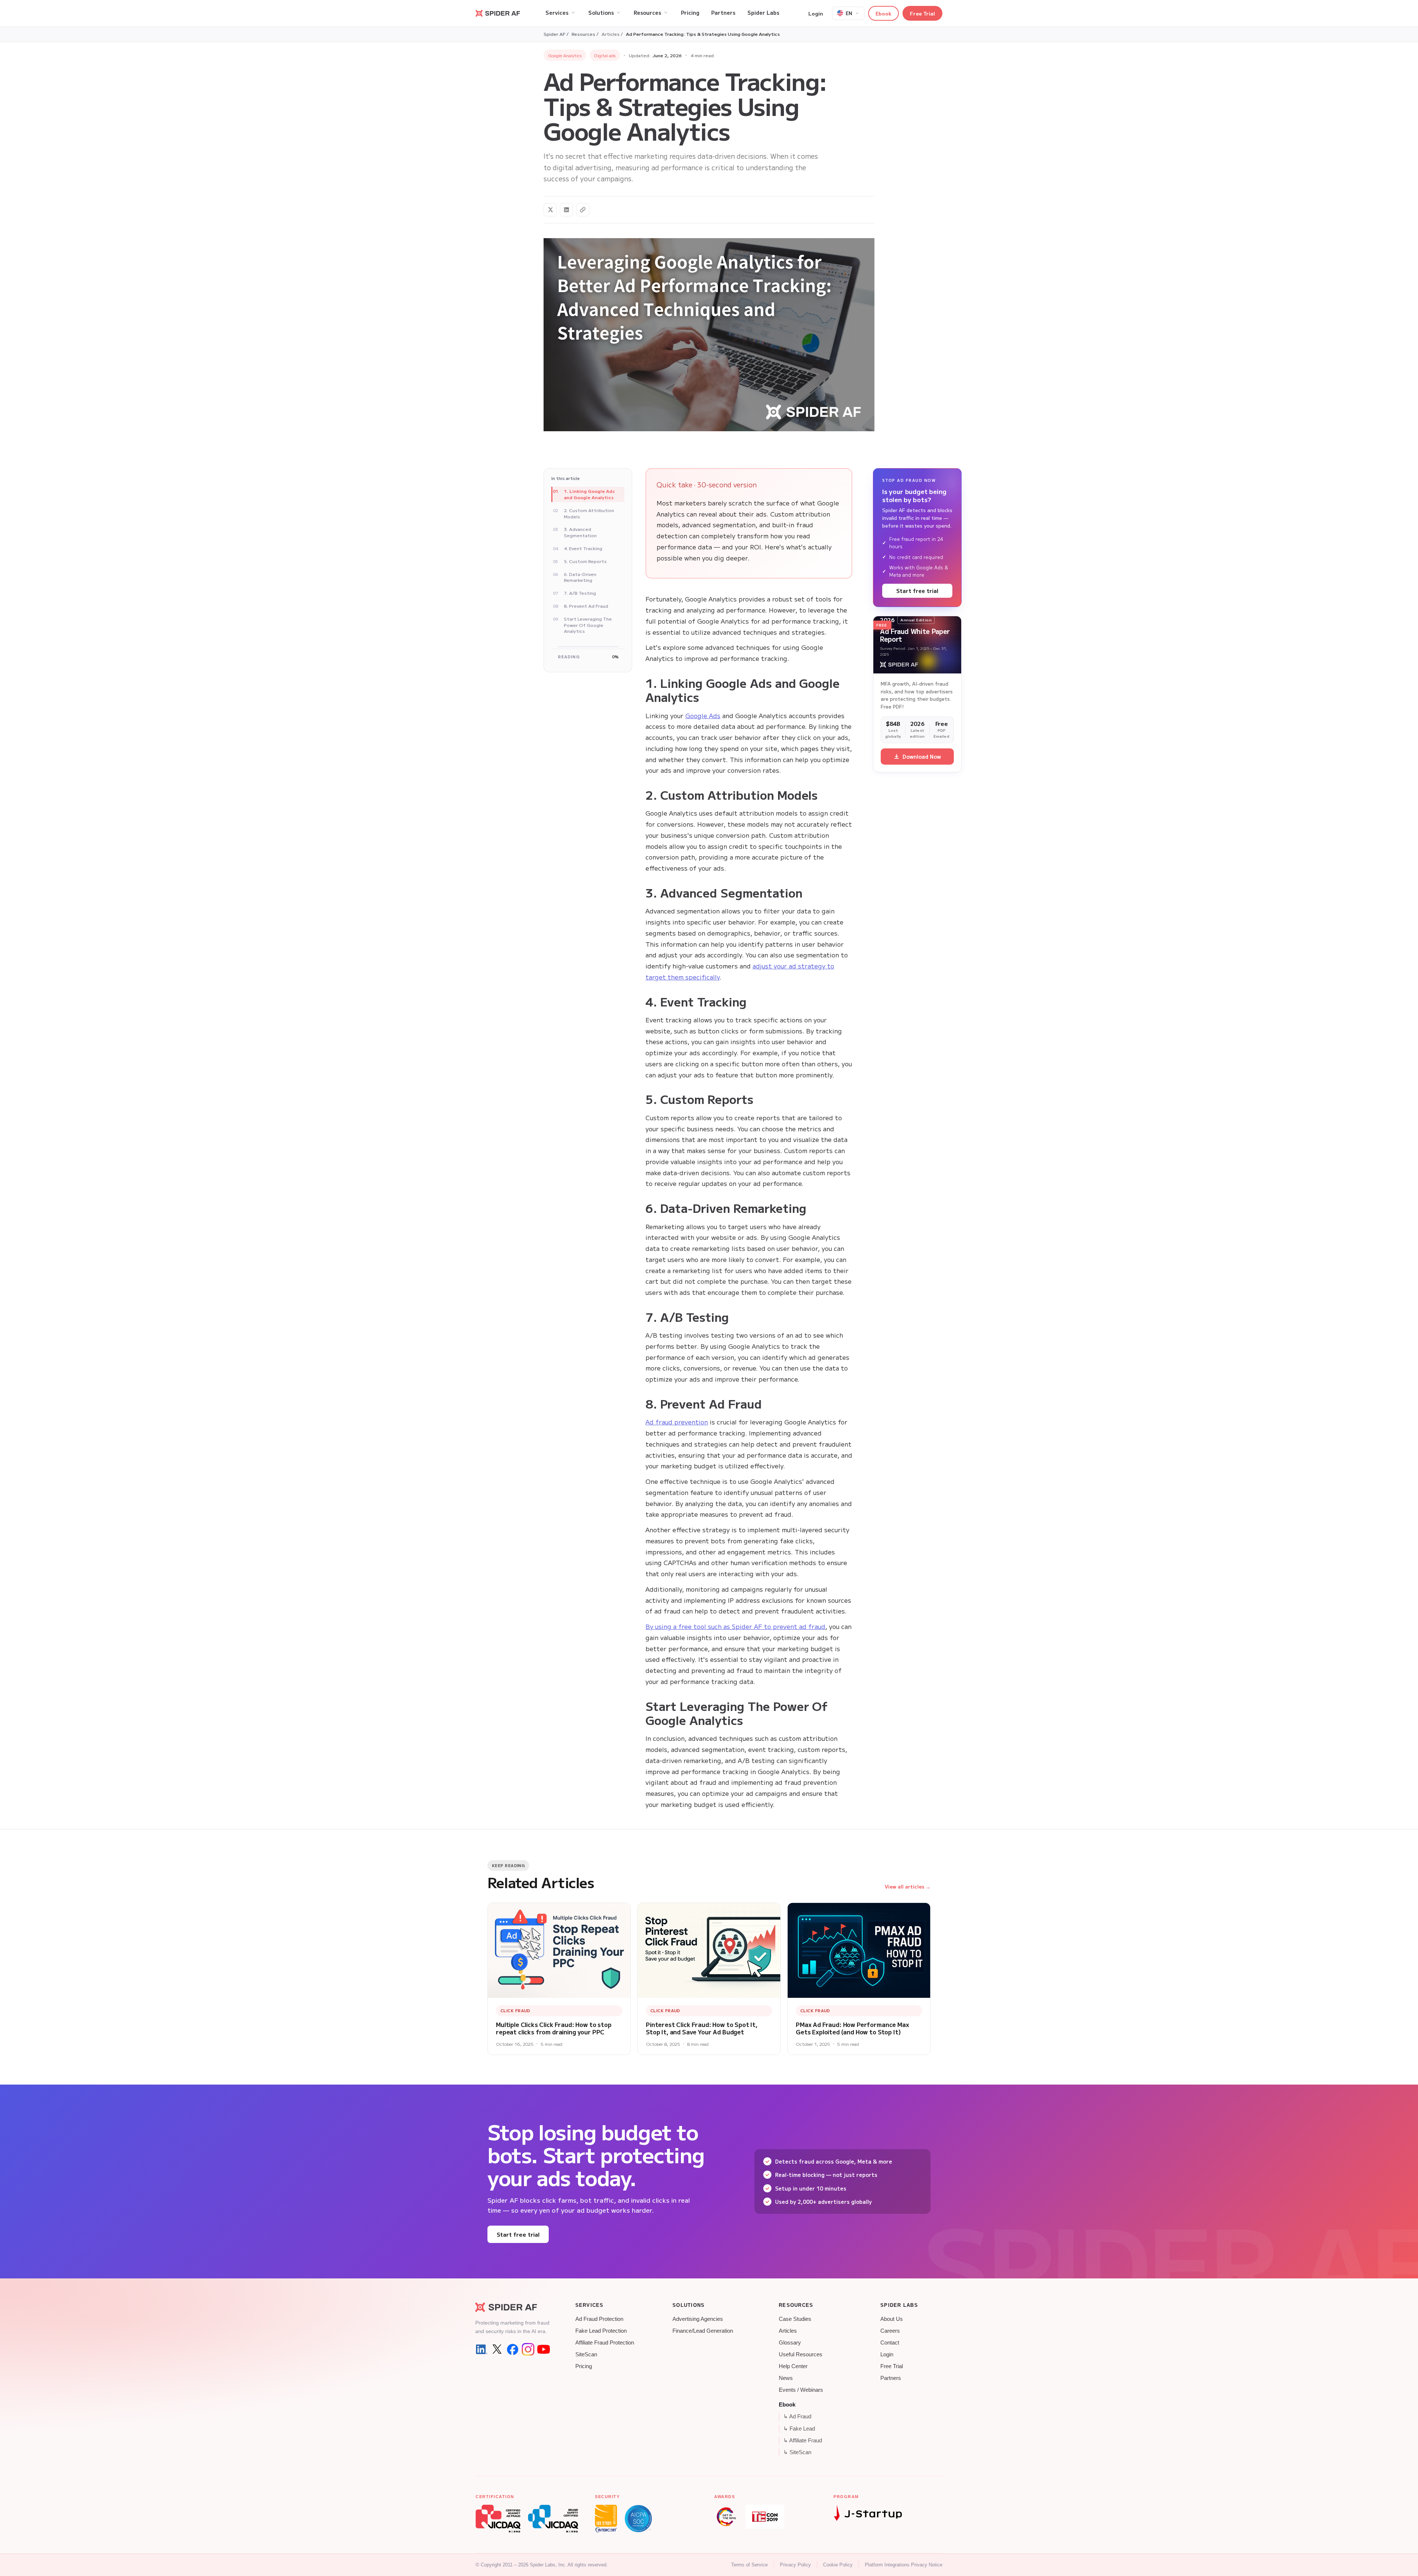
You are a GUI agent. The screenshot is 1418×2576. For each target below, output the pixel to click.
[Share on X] (550, 210)
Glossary (790, 2343)
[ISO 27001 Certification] (606, 2519)
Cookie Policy (838, 2565)
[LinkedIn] (482, 2349)
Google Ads (703, 715)
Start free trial (917, 591)
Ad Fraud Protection (599, 2319)
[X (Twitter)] (497, 2349)
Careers (890, 2331)
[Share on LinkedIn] (566, 210)
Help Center (793, 2366)
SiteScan (586, 2354)
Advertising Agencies (698, 2319)
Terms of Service (749, 2565)
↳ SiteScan (797, 2452)
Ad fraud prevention (677, 1422)
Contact (890, 2343)
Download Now (922, 757)
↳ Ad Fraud (797, 2416)
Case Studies (795, 2319)
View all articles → (908, 1886)
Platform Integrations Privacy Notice (904, 2565)
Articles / (612, 34)
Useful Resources (801, 2354)
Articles (788, 2331)
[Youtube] (544, 2349)
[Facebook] (513, 2349)
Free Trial (922, 13)
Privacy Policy (795, 2565)
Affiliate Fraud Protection (605, 2343)
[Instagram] (528, 2349)
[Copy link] (583, 210)
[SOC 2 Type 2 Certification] (638, 2519)
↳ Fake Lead (799, 2429)
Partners (891, 2378)
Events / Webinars (801, 2390)
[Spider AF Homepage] (513, 2307)
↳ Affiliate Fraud (803, 2440)
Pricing (584, 2366)
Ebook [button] (883, 13)
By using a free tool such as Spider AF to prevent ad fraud (735, 1626)
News (786, 2378)
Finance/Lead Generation (703, 2331)
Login (816, 13)
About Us (892, 2319)
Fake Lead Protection (601, 2331)
